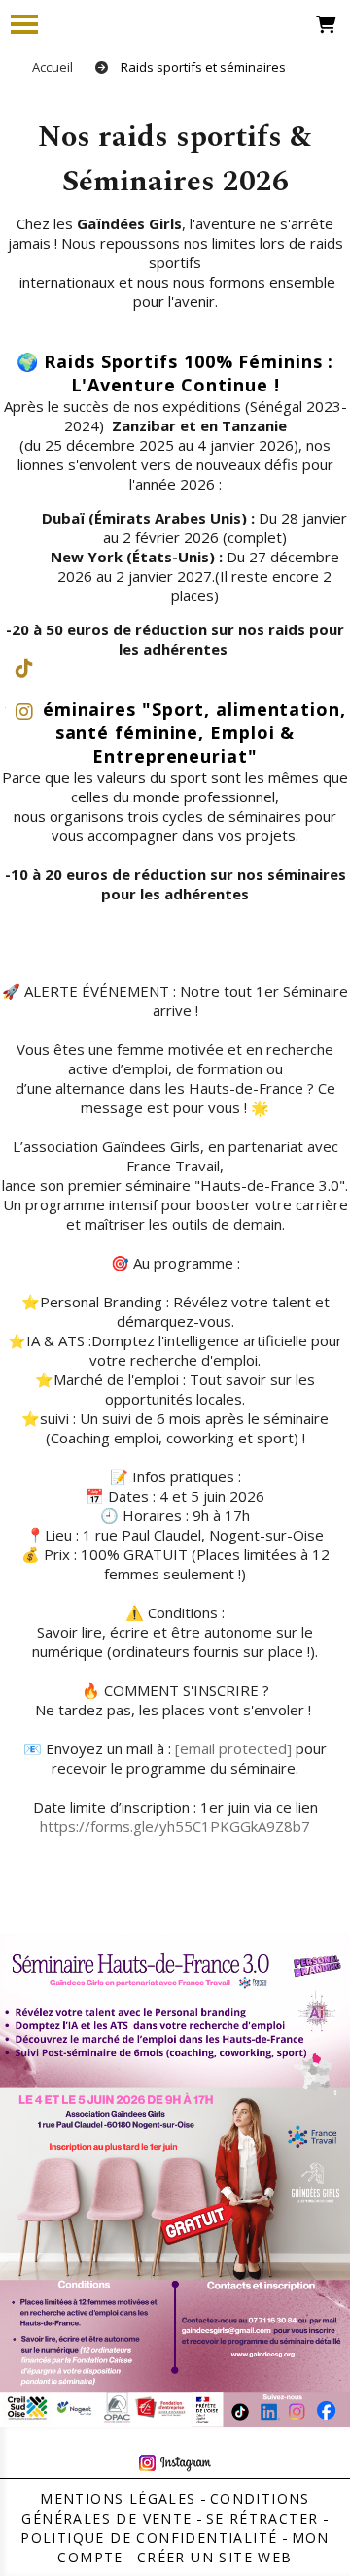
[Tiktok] (24, 668)
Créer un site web (215, 2557)
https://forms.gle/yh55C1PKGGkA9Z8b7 (175, 1826)
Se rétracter (262, 2518)
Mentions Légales (118, 2499)
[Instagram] (24, 712)
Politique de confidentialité (149, 2538)
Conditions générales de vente (165, 2508)
